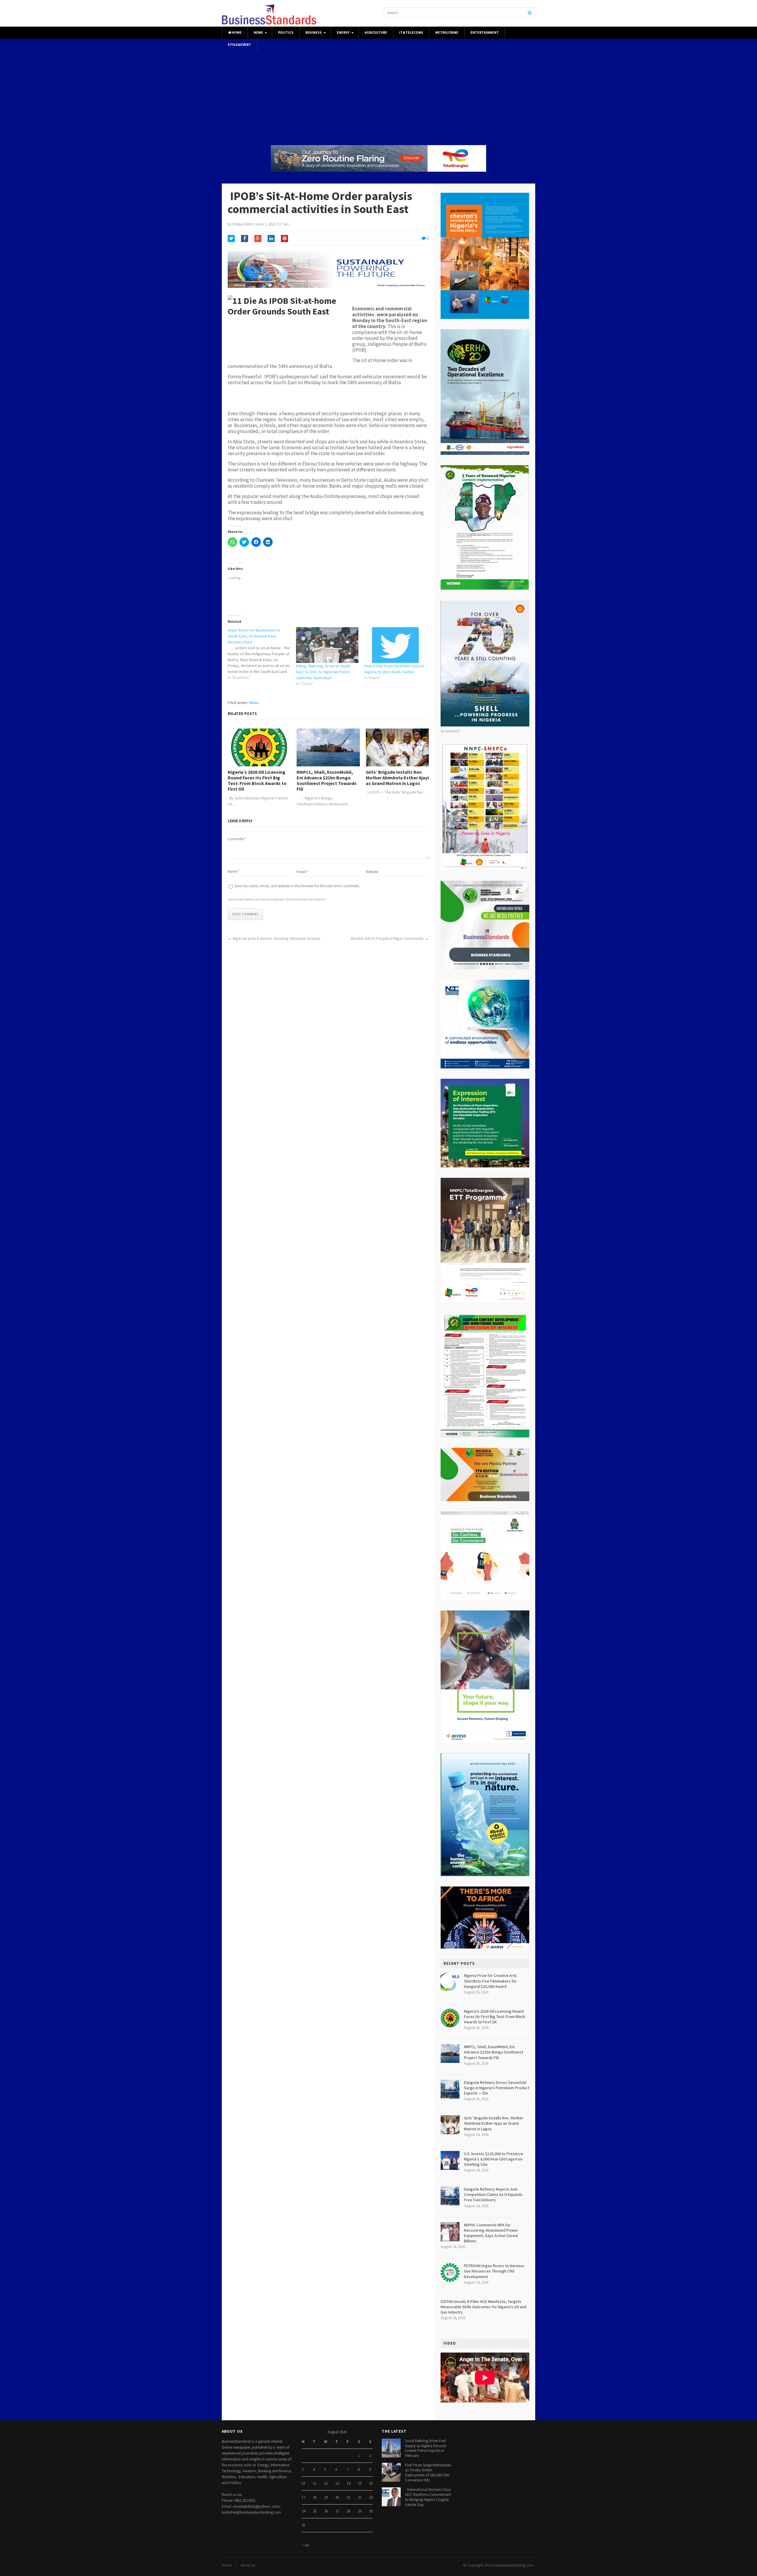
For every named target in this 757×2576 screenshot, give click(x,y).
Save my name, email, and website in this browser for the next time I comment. (297, 886)
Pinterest (284, 239)
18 (315, 2497)
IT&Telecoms (411, 33)
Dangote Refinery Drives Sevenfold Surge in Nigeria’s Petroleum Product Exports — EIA (497, 2088)
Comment (237, 839)
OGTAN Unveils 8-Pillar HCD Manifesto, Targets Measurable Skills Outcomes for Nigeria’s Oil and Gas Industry (483, 2307)
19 (326, 2497)
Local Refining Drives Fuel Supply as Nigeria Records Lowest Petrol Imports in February (426, 2448)
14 (348, 2483)
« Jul (305, 2545)
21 (348, 2497)
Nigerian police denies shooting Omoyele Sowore (278, 938)
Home (236, 33)
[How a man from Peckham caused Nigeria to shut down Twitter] (396, 645)
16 (371, 2483)
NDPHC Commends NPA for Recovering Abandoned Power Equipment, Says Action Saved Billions (491, 2233)
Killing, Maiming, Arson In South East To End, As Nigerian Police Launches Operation (323, 672)
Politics (286, 33)
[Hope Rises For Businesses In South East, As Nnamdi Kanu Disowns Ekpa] (262, 654)
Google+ (258, 239)
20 (337, 2497)
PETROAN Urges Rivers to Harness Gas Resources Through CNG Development (494, 2271)
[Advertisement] (507, 92)
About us (248, 2565)
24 (303, 2511)
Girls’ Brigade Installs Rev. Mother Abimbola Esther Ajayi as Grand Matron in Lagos (397, 778)
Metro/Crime (447, 33)
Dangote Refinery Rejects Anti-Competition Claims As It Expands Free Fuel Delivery (493, 2194)
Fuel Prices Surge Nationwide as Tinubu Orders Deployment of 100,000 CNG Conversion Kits (428, 2473)
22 (360, 2497)
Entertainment (485, 33)
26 (326, 2511)
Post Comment (245, 914)
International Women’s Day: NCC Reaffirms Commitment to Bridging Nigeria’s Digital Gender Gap (428, 2497)
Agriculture (376, 33)
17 (303, 2497)
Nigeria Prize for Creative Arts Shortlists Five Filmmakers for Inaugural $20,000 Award (490, 1981)
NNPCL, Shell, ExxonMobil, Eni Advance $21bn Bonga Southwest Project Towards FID (327, 781)
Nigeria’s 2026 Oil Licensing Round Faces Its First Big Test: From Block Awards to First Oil (257, 781)
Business (314, 33)
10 (303, 2483)
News (258, 33)
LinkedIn (271, 239)
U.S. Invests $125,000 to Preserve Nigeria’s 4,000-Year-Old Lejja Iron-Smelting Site (494, 2159)
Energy (343, 33)
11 (315, 2483)
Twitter (231, 239)
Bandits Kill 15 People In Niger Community (387, 938)
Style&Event (239, 45)
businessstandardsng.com (513, 2565)
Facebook (245, 239)
